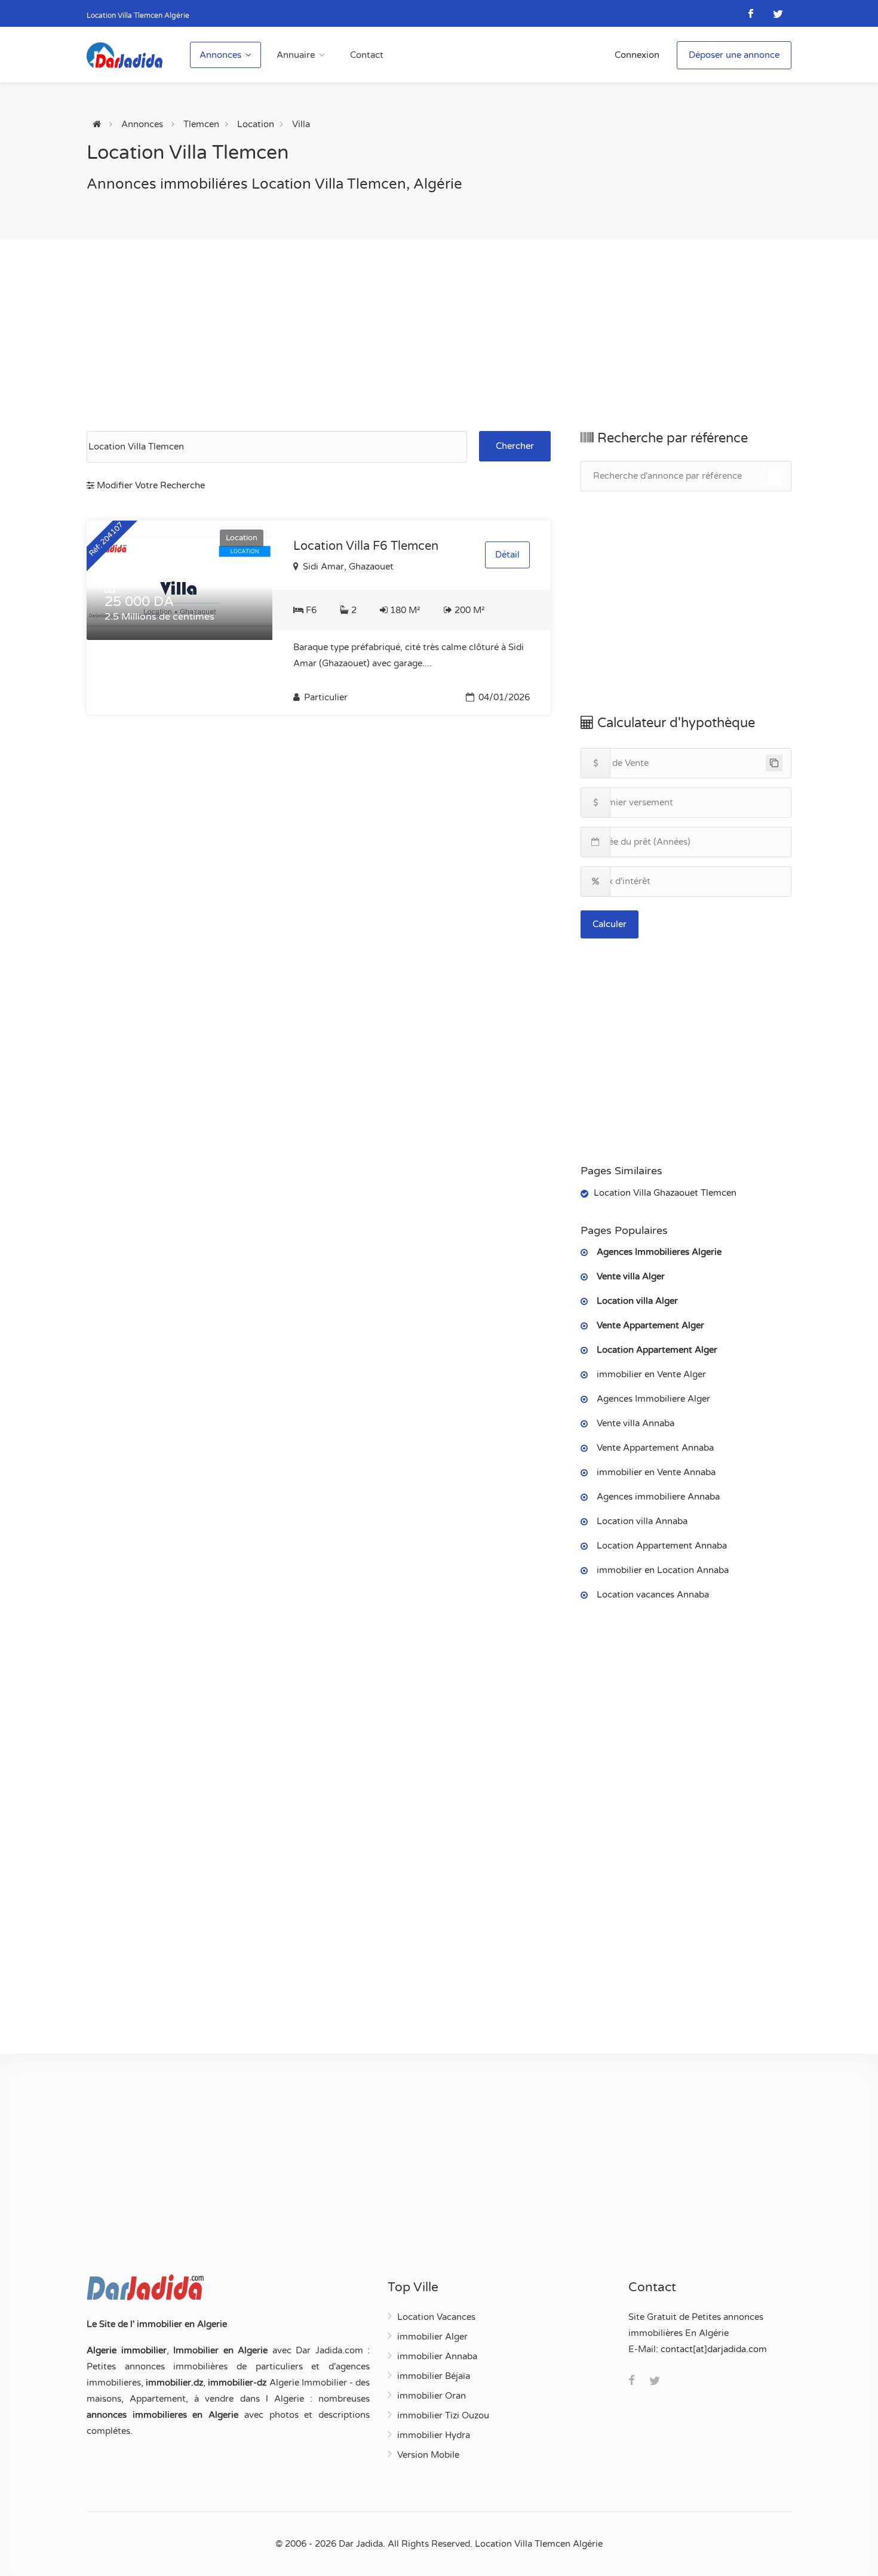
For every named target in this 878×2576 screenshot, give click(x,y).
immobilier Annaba (437, 2356)
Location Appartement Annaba (662, 1546)
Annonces (220, 55)
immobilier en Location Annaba (663, 1570)
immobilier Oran (432, 2396)
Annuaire (296, 55)
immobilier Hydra (434, 2435)
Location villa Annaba (642, 1521)
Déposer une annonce (734, 55)
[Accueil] (97, 124)
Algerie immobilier (127, 2350)
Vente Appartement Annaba (655, 1448)
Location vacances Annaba (653, 1595)
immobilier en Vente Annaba (656, 1472)
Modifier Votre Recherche (150, 485)
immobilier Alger (432, 2337)
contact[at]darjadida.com (714, 2349)
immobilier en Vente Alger (651, 1374)
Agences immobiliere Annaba (658, 1497)
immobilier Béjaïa (434, 2376)
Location (256, 124)
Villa (301, 124)
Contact (367, 55)
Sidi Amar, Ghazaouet (347, 567)
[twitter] (778, 13)
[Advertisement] (439, 336)
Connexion (637, 55)
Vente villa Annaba (636, 1423)
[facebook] (751, 13)
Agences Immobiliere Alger (653, 1399)
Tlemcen (201, 124)
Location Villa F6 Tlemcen (366, 546)
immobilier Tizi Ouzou (443, 2415)
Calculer (610, 924)
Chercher (515, 446)
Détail (507, 555)
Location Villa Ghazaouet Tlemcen (665, 1193)
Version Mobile (428, 2455)
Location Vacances (436, 2317)
